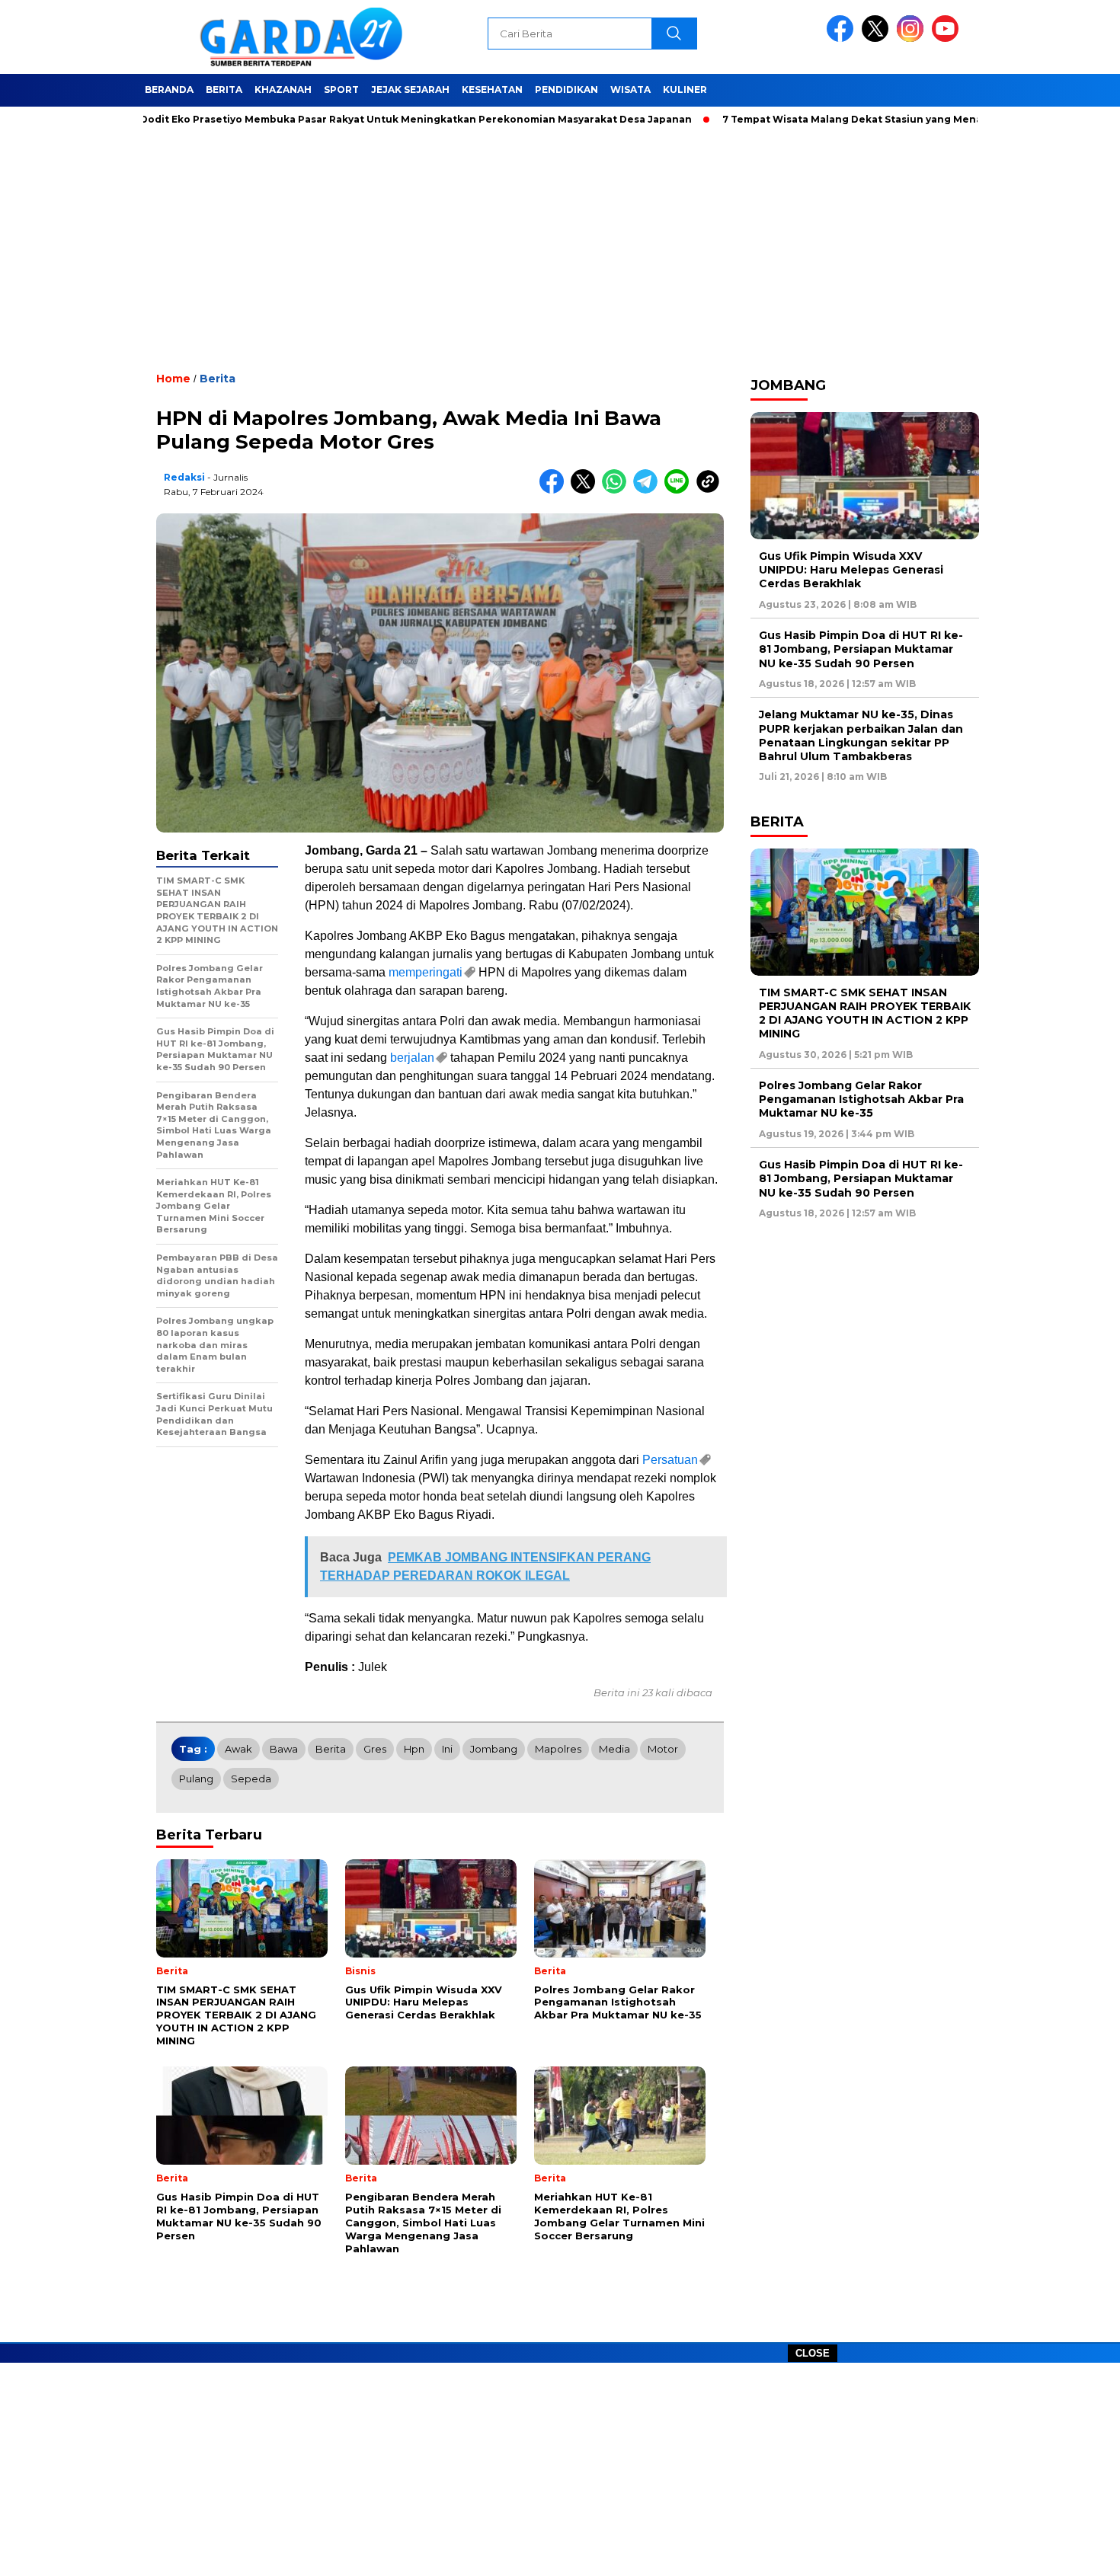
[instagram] (913, 38)
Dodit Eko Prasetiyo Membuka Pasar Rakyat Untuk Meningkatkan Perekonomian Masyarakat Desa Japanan (356, 119)
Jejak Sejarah (410, 89)
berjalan (412, 1058)
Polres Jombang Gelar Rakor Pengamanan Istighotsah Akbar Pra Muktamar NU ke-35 (861, 1099)
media (614, 1749)
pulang (196, 1779)
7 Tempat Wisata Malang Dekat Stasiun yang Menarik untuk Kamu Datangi (853, 119)
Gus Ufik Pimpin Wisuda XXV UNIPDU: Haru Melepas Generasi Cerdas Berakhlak (851, 570)
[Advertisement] (560, 2469)
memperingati (426, 972)
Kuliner (685, 89)
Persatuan (670, 1460)
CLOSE (813, 2353)
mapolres (558, 1749)
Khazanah (283, 89)
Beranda (169, 89)
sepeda (251, 1779)
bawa (284, 1749)
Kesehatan (492, 89)
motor (663, 1749)
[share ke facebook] (555, 490)
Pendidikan (566, 89)
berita (331, 1749)
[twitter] (878, 38)
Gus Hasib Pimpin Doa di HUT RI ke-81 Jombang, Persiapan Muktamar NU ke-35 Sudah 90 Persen (861, 649)
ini (447, 1749)
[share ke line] (680, 490)
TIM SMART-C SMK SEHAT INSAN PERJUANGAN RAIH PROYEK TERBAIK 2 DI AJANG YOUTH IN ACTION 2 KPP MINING (865, 1013)
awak (238, 1749)
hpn (414, 1749)
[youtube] (948, 38)
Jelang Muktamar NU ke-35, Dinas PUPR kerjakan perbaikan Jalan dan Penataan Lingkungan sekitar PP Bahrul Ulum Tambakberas (861, 735)
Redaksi (184, 477)
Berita (224, 89)
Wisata (630, 89)
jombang (494, 1749)
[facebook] (843, 38)
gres (375, 1749)
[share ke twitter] (586, 490)
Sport (341, 89)
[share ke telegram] (649, 490)
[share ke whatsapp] (618, 490)
